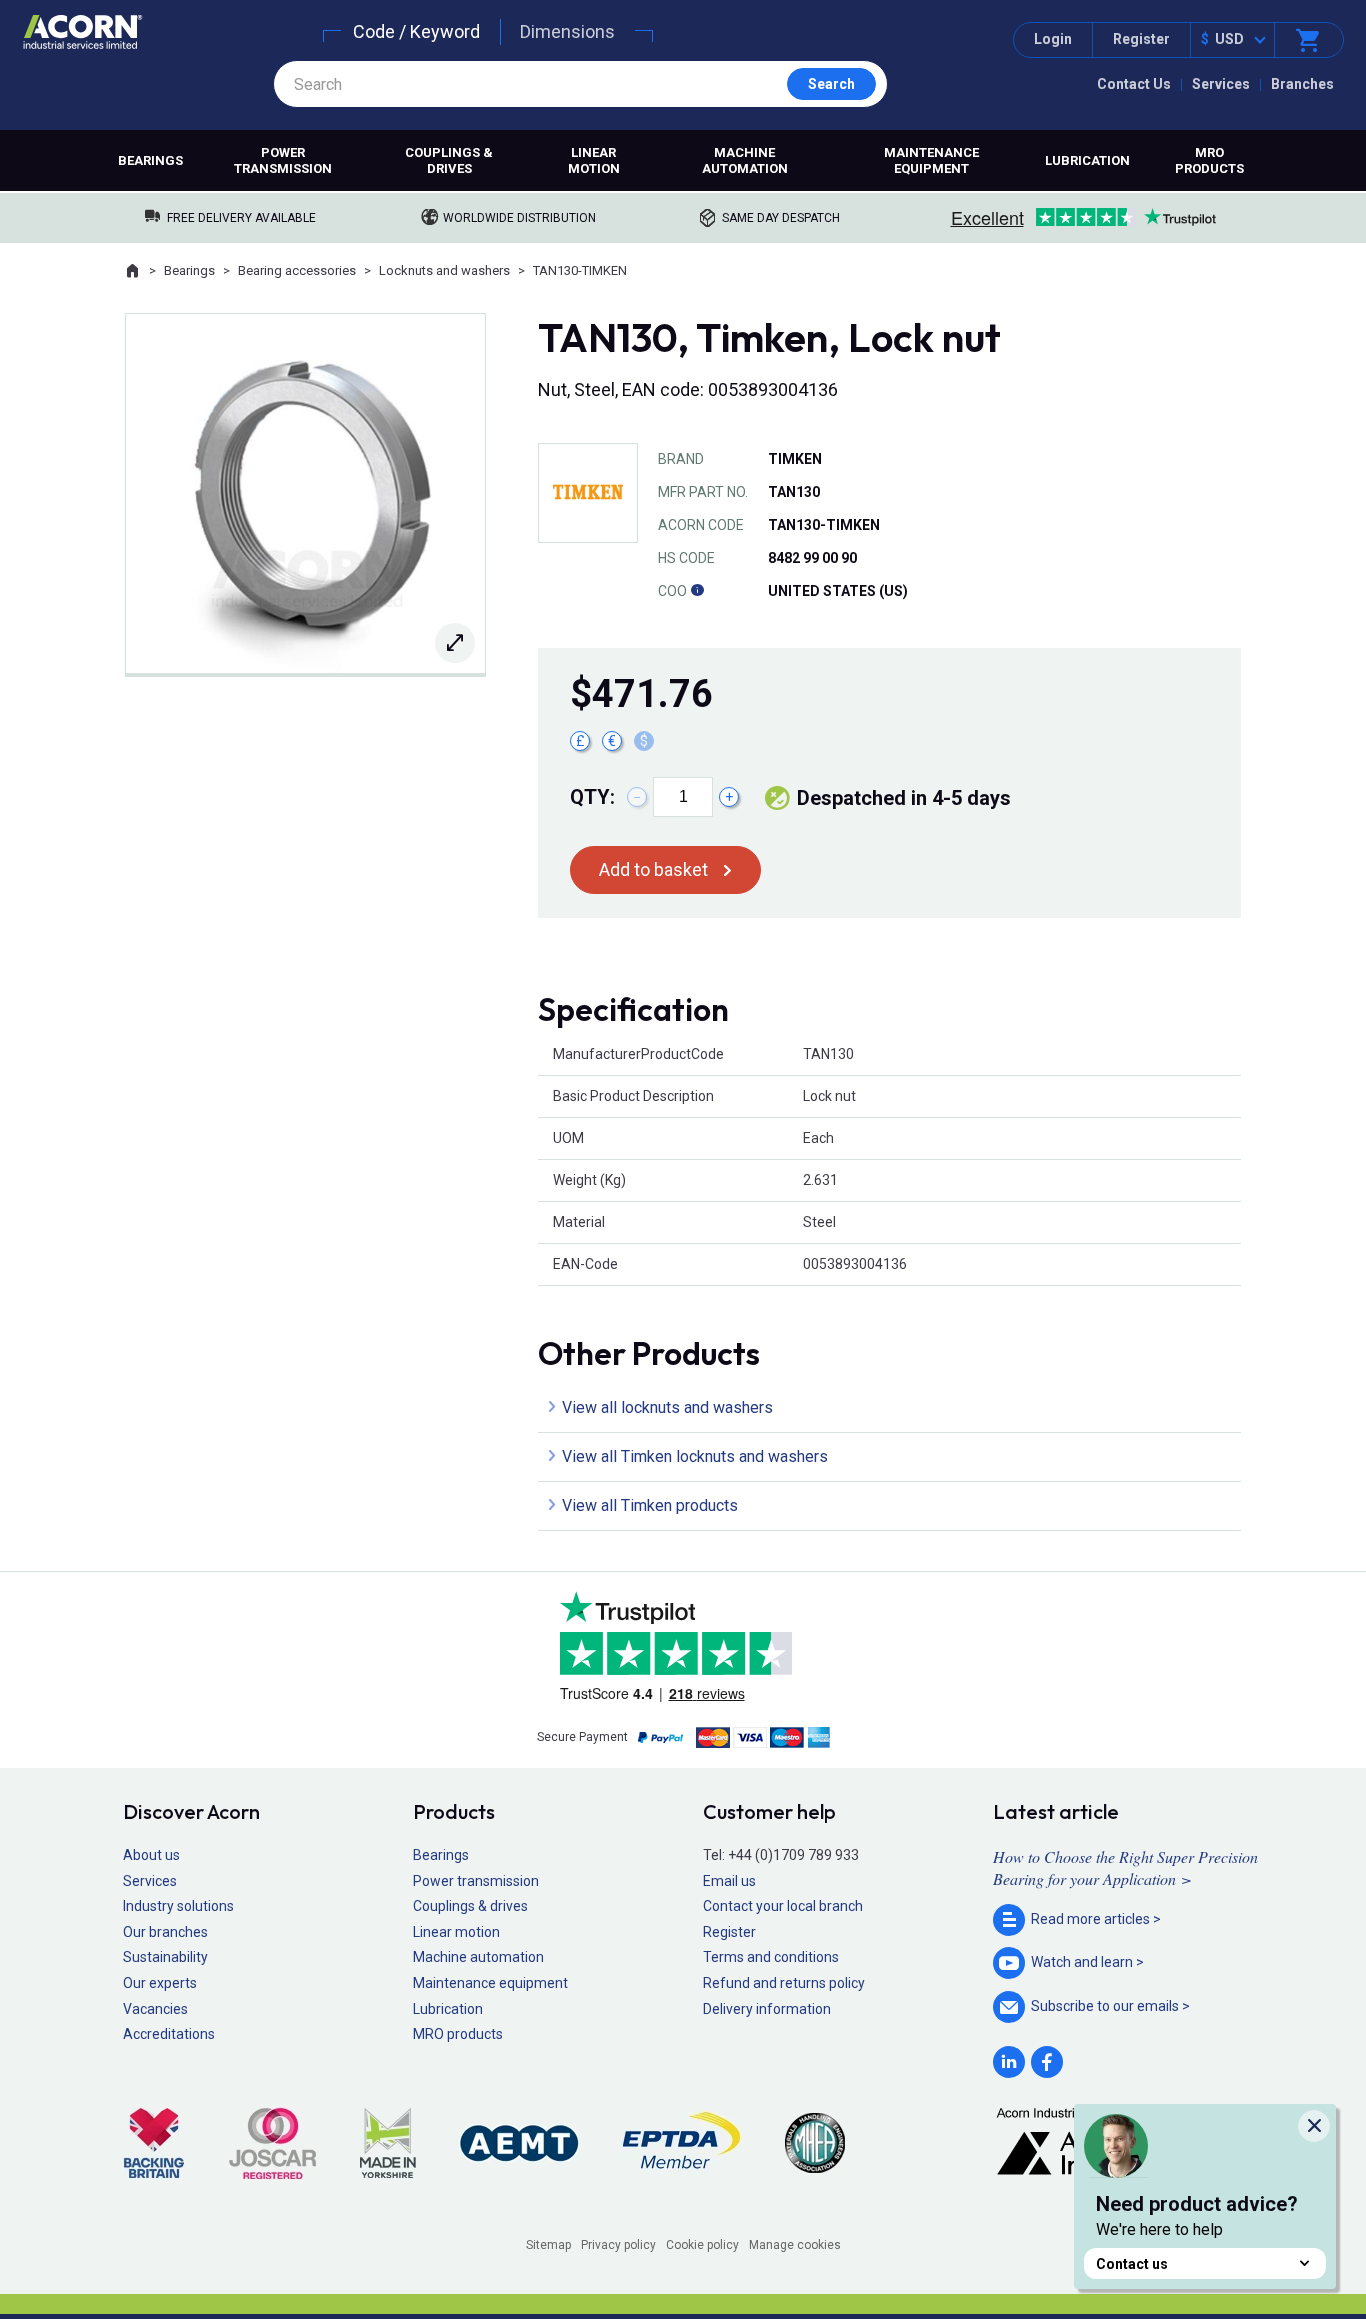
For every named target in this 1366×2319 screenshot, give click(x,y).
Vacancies (155, 2009)
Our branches (165, 1932)
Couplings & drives (449, 160)
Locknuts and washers (444, 270)
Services (1221, 84)
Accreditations (169, 2034)
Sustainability (165, 1957)
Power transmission (283, 160)
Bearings (150, 160)
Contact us (1132, 2264)
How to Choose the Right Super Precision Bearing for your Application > (1125, 1867)
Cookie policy (702, 2245)
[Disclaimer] (697, 591)
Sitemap (548, 2245)
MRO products (1209, 160)
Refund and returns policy (784, 1983)
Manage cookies (795, 2245)
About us (151, 1855)
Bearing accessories (297, 270)
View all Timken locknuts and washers (695, 1456)
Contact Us (1134, 84)
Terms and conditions (771, 1957)
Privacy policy (618, 2245)
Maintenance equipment (931, 160)
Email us (729, 1881)
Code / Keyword (416, 31)
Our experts (160, 1983)
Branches (1302, 84)
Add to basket (653, 869)
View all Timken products (650, 1505)
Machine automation (745, 160)
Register (1141, 39)
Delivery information (767, 2009)
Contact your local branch (783, 1906)
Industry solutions (178, 1906)
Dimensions (567, 31)
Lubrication (1087, 160)
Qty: (592, 797)
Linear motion (594, 160)
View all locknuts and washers (667, 1407)
